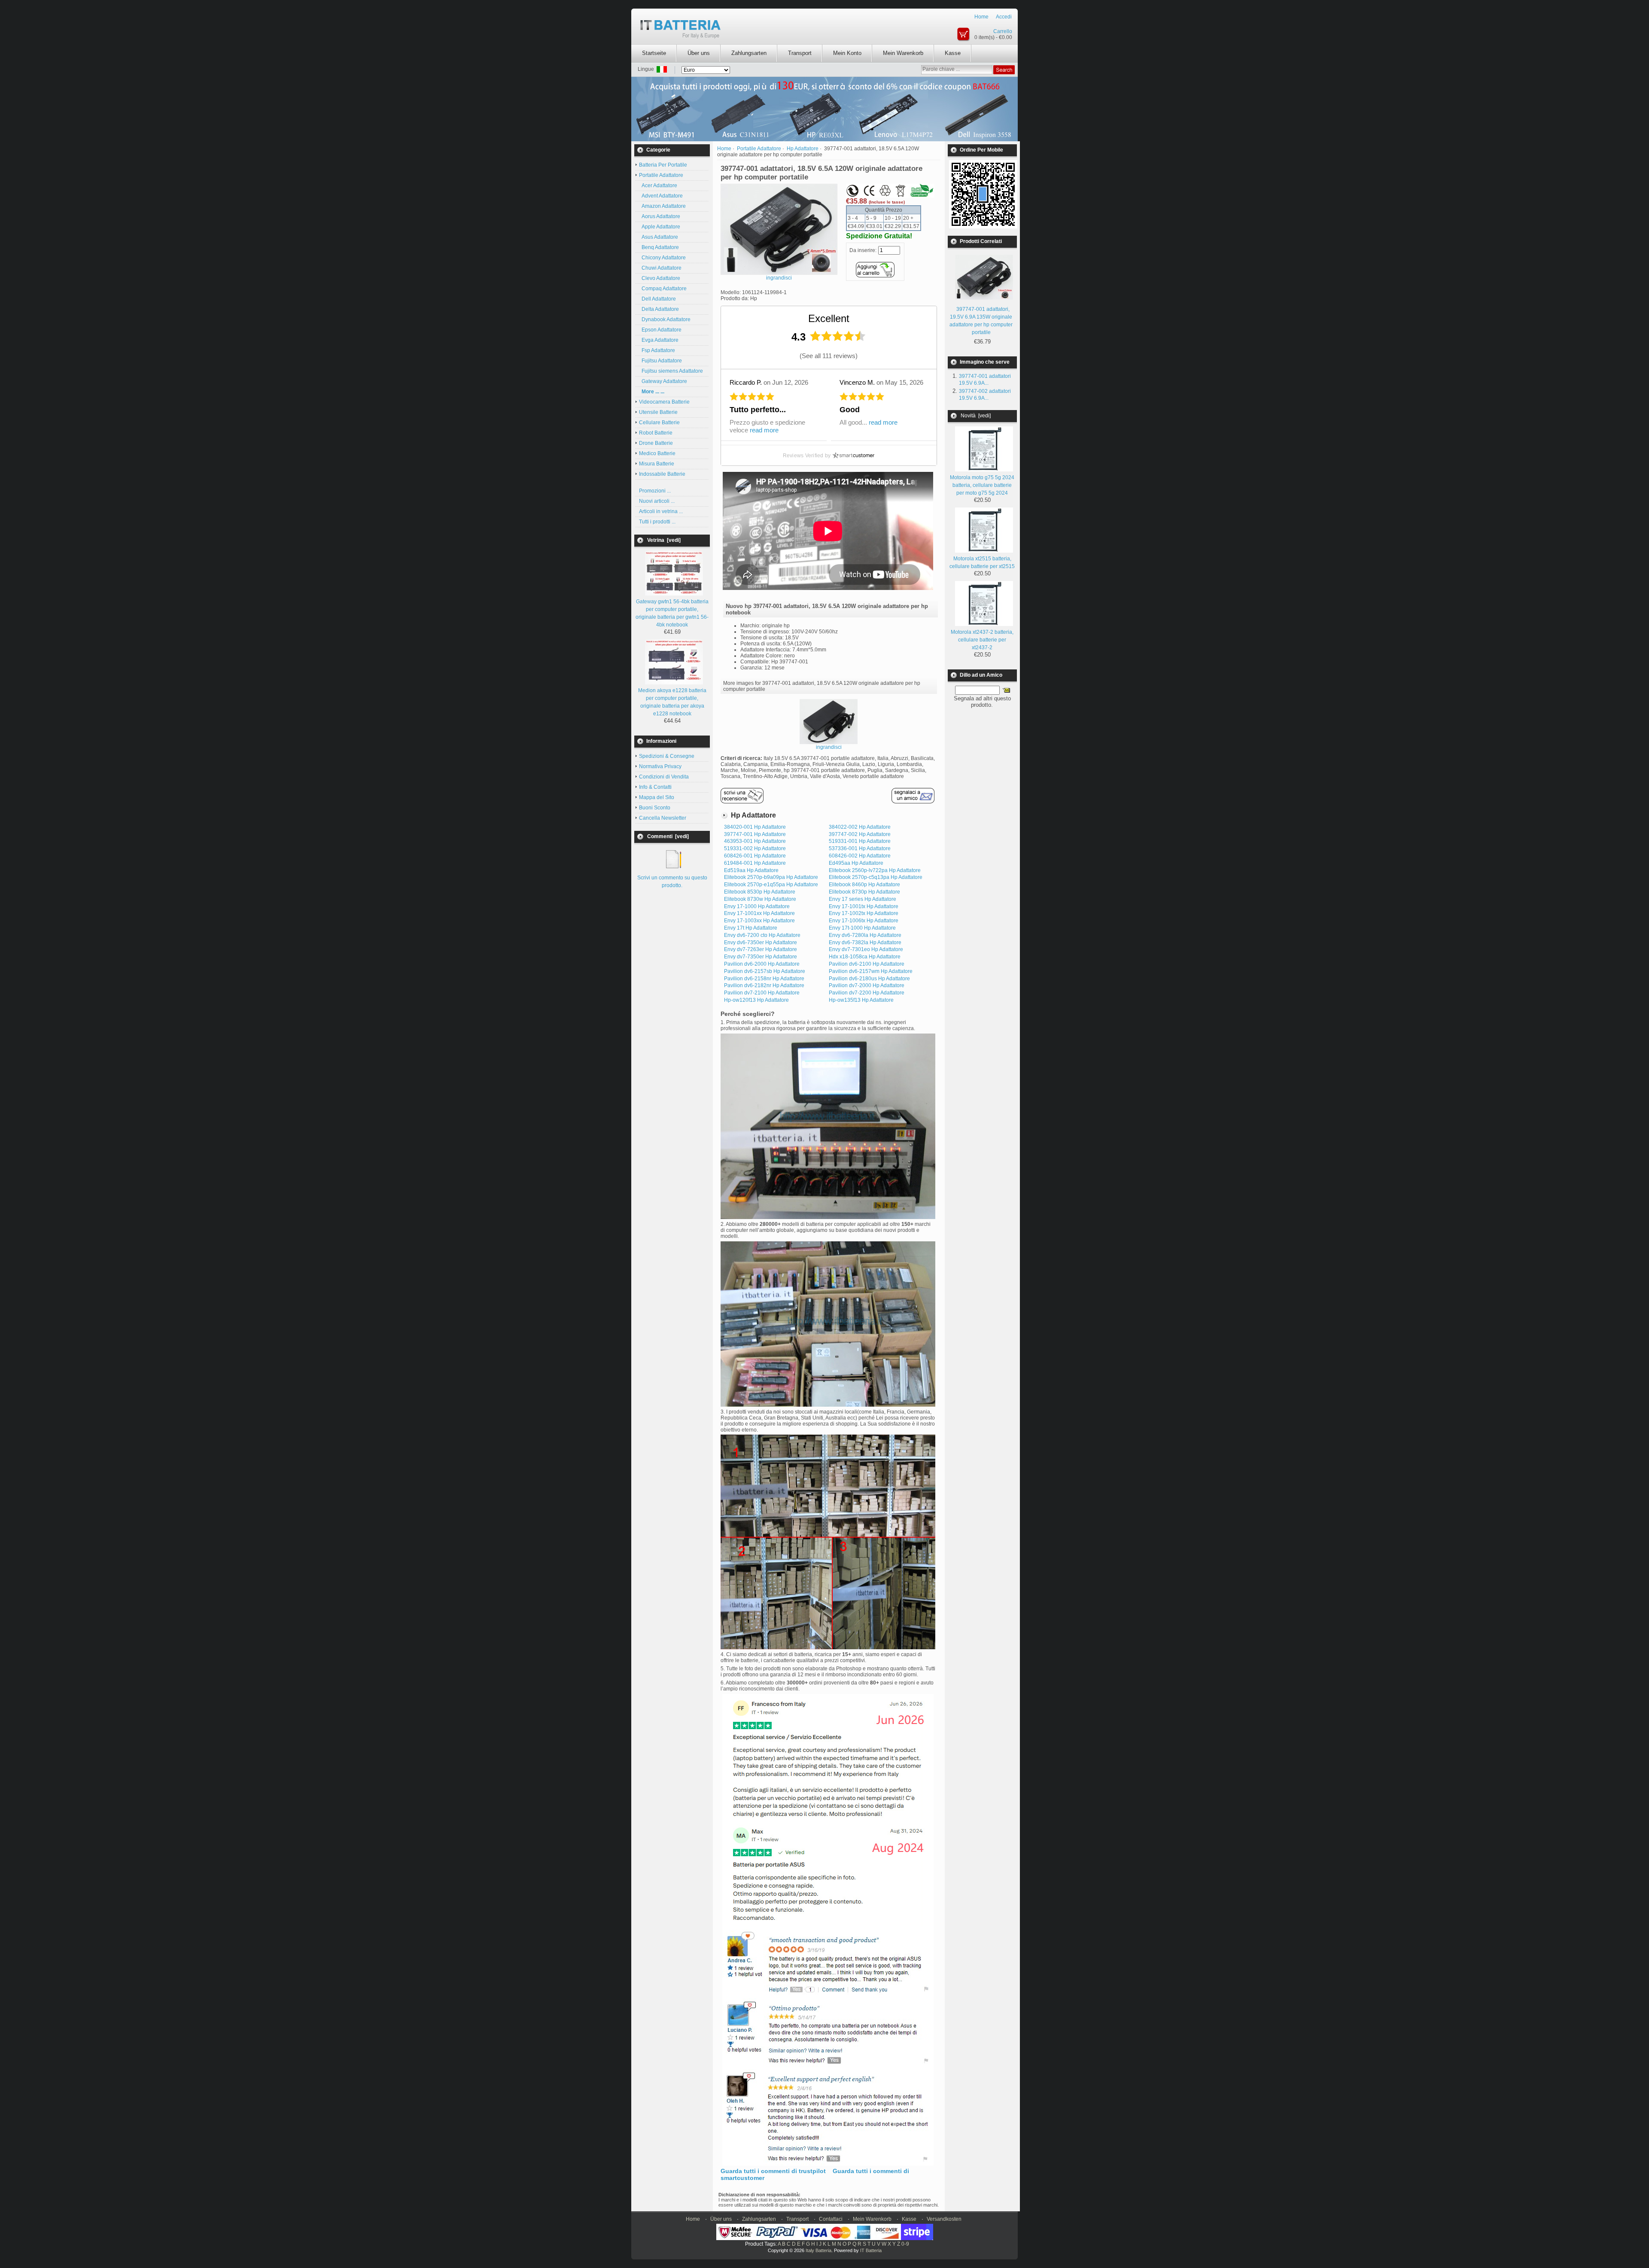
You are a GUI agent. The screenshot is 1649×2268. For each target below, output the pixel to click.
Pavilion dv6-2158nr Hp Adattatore (764, 979)
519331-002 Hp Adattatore (755, 848)
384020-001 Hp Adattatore (755, 827)
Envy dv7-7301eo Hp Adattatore (866, 949)
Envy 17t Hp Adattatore (751, 928)
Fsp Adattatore (657, 350)
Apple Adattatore (660, 227)
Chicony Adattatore (662, 258)
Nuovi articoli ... (657, 501)
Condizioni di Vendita (664, 777)
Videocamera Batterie (664, 402)
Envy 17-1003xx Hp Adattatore (759, 921)
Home (981, 17)
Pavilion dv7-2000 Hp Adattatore (867, 985)
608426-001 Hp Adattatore (755, 856)
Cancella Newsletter (663, 818)
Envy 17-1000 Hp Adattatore (757, 906)
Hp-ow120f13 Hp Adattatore (756, 1000)
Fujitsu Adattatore (660, 361)
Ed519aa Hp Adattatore (751, 870)
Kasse (953, 53)
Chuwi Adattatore (660, 268)
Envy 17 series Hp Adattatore (863, 899)
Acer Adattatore (658, 185)
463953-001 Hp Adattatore (755, 841)
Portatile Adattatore (759, 149)
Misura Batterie (657, 464)
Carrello (1003, 31)
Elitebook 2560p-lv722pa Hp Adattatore (875, 870)
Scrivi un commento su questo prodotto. (672, 882)
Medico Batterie (657, 453)
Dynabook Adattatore (665, 319)
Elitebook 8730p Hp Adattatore (864, 892)
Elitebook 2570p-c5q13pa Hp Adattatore (876, 877)
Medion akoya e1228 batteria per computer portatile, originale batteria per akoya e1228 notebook (672, 702)
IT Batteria (871, 2250)
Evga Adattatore (659, 340)
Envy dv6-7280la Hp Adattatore (865, 935)
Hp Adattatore (803, 149)
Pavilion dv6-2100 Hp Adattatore (867, 964)
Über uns (699, 53)
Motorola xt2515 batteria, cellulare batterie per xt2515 (982, 562)
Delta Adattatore (659, 309)
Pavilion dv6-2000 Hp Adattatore (762, 964)
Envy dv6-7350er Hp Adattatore (761, 942)
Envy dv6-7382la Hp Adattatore (865, 942)
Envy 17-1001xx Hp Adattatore (759, 913)
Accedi (1004, 17)
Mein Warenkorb (903, 53)
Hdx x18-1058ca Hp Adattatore (865, 957)
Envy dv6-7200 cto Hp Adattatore (762, 935)
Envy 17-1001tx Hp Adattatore (864, 906)
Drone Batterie (656, 443)
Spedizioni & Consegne (667, 756)
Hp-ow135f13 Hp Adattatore (861, 1000)
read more (764, 430)
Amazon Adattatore (662, 206)
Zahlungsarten (749, 53)
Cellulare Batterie (659, 423)
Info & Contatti (655, 787)
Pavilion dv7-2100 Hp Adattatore (762, 993)
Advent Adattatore (661, 196)
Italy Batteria (818, 2250)
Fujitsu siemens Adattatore (671, 371)
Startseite (654, 53)
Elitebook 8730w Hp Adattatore (760, 899)
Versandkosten (944, 2219)
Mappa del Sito (657, 797)
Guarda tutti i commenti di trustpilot (773, 2171)
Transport (800, 53)
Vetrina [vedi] (664, 540)
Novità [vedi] (976, 416)
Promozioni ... (655, 491)
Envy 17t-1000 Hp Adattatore (862, 928)
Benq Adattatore (659, 247)
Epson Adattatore (660, 330)
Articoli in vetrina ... (661, 511)
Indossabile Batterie (662, 474)
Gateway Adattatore (663, 381)
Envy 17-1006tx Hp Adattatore (864, 921)
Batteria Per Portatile (663, 165)
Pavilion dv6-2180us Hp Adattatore (869, 979)
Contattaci (831, 2219)
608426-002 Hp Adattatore (860, 856)
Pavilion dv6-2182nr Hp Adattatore (764, 985)
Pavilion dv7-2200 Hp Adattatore (867, 993)
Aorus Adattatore (660, 216)
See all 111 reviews (829, 356)
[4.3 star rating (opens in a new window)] (838, 336)
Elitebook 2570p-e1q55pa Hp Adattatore (771, 885)
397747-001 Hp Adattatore (755, 834)
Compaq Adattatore (663, 289)
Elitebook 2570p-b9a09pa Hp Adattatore (771, 877)
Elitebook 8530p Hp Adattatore (760, 892)
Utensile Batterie (658, 412)
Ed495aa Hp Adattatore (856, 863)
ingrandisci (829, 747)
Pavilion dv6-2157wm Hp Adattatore (871, 971)
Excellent (829, 318)
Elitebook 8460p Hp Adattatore (864, 885)
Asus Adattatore (659, 237)
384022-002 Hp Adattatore (860, 827)
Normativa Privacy (660, 766)
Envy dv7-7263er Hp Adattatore (761, 949)
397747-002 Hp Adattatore (860, 834)
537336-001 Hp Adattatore (860, 848)
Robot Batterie (656, 433)
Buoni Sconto (655, 808)
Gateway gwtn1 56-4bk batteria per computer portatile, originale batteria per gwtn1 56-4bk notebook (672, 613)
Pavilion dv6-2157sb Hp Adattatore (765, 971)
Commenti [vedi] (668, 836)
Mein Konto (847, 53)
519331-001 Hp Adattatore (860, 841)
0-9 (905, 2244)
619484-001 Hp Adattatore (755, 863)
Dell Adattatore (657, 299)
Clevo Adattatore (660, 278)
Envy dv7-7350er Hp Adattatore (761, 957)
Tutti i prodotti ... (657, 522)
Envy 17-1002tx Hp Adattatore (864, 913)
